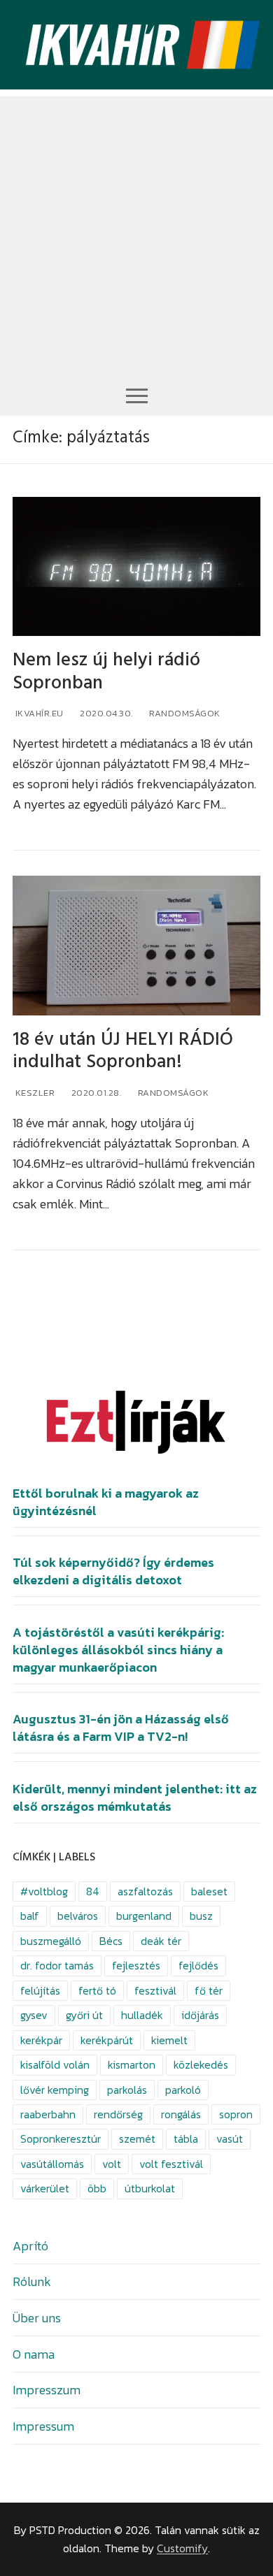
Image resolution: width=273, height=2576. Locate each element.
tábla (186, 2139)
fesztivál (155, 1991)
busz (201, 1916)
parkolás (127, 2090)
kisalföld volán (55, 2065)
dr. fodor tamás (57, 1966)
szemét (137, 2139)
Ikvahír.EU (38, 713)
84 (93, 1891)
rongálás (181, 2114)
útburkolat (150, 2188)
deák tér (161, 1941)
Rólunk (32, 2281)
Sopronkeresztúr (61, 2139)
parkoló (183, 2090)
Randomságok (184, 713)
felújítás (40, 1991)
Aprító (30, 2246)
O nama (34, 2354)
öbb (97, 2188)
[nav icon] (137, 395)
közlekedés (201, 2065)
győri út (84, 2015)
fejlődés (198, 1966)
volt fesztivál (171, 2164)
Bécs (111, 1941)
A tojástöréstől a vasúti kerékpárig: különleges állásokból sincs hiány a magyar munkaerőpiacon (118, 1650)
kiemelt (169, 2040)
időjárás (200, 2015)
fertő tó (97, 1991)
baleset (209, 1891)
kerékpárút (107, 2040)
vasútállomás (52, 2164)
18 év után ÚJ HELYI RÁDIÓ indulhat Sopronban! (123, 1051)
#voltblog (44, 1891)
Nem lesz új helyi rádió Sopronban (106, 672)
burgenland (144, 1916)
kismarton (132, 2065)
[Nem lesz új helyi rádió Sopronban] (136, 566)
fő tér (209, 1991)
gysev (34, 2015)
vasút (230, 2139)
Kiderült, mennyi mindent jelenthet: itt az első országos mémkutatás (135, 1798)
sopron (236, 2114)
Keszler (34, 1093)
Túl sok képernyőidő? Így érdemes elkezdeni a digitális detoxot (113, 1571)
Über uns (37, 2318)
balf (30, 1916)
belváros (78, 1916)
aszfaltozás (145, 1891)
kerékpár (41, 2040)
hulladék (142, 2015)
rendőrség (118, 2114)
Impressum (43, 2426)
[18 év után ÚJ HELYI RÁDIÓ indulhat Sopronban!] (136, 945)
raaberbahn (48, 2114)
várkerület (45, 2188)
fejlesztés (136, 1966)
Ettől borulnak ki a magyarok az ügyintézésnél (106, 1502)
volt (112, 2164)
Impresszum (47, 2390)
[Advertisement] (136, 233)
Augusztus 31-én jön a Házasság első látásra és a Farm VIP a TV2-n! (121, 1728)
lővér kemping (55, 2090)
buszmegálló (51, 1941)
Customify (182, 2548)
